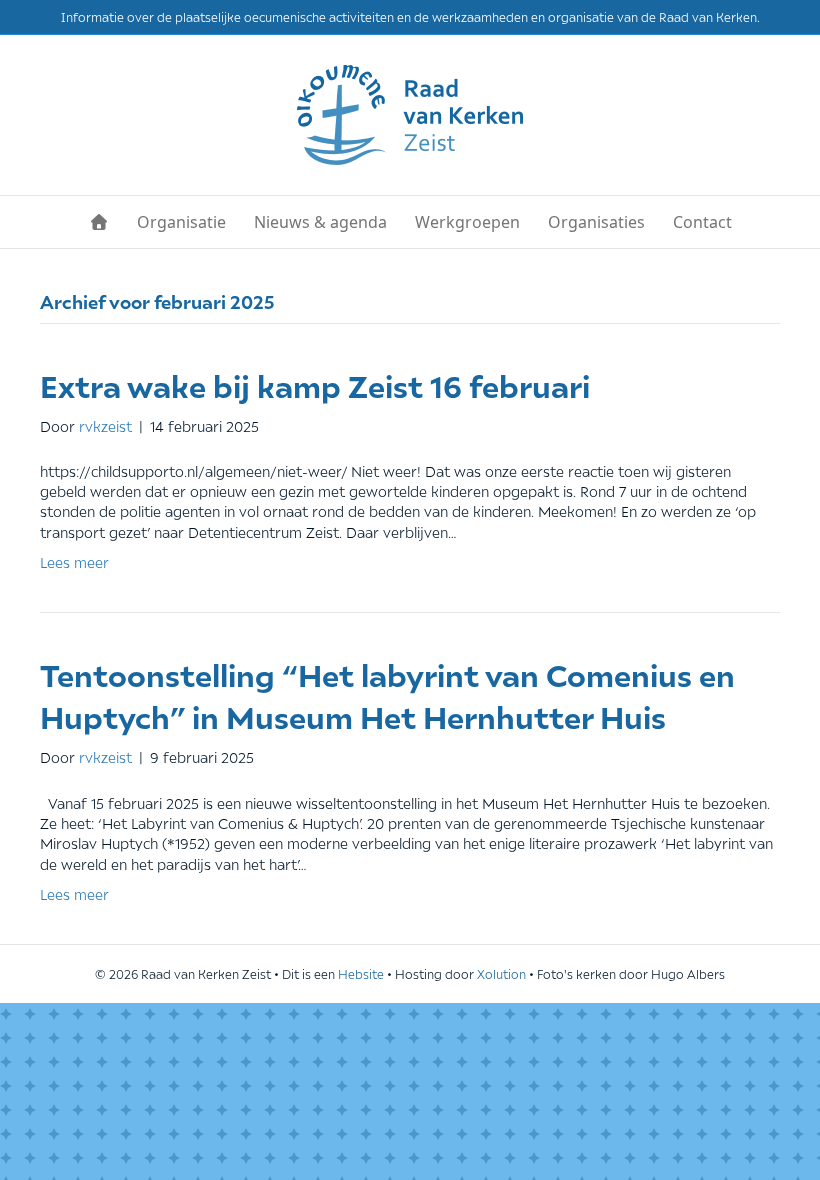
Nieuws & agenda (320, 222)
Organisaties (596, 222)
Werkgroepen (467, 222)
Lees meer (74, 561)
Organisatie (181, 222)
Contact (702, 222)
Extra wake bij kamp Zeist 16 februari (315, 384)
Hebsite (361, 973)
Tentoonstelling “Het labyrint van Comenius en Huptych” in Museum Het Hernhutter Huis (387, 694)
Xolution (501, 973)
